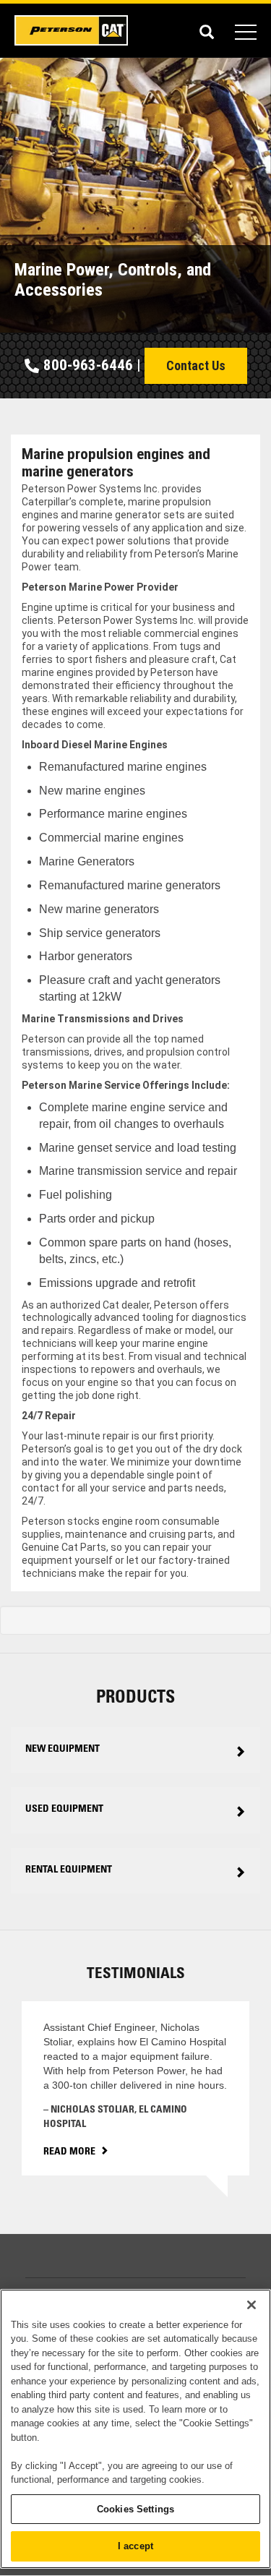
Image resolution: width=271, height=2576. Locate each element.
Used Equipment (64, 1810)
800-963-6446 (88, 365)
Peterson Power (72, 30)
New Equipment (63, 1750)
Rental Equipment (69, 1870)
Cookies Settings (135, 2509)
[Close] (251, 2305)
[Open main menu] (246, 30)
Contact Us (196, 365)
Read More (69, 2152)
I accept (135, 2546)
